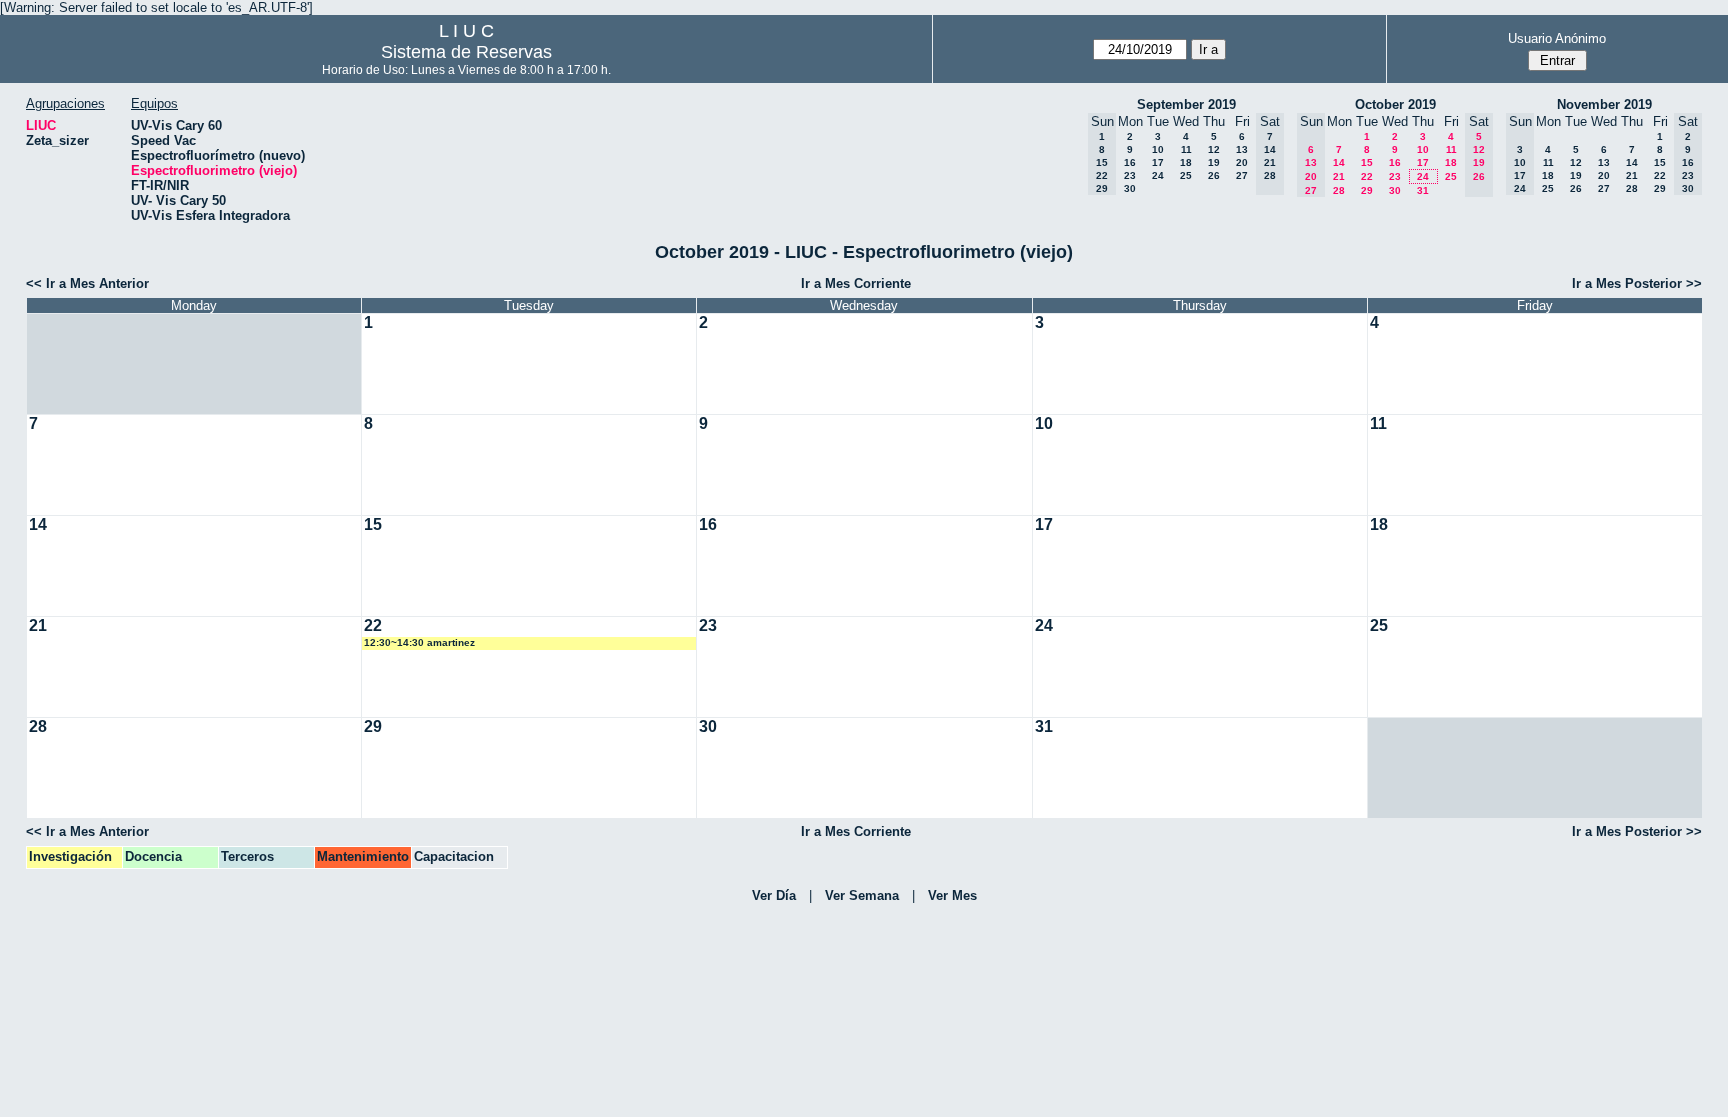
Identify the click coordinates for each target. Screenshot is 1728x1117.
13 (1242, 149)
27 (1242, 175)
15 (1367, 162)
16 (1130, 162)
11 (1186, 149)
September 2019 (1186, 104)
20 (1242, 162)
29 (1367, 190)
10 (1158, 149)
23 (1130, 175)
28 (1339, 190)
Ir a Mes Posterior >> (1637, 283)
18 (1186, 162)
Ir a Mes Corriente (856, 283)
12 (1214, 149)
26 (1214, 175)
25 (1186, 175)
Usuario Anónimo (1557, 38)
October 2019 (1395, 104)
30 (1130, 188)
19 (1214, 162)
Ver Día (774, 895)
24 (1158, 175)
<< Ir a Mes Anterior (87, 283)
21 (1339, 176)
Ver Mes (952, 895)
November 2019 (1604, 104)
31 (1423, 190)
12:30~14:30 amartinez (419, 642)
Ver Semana (862, 895)
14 (1339, 162)
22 (1367, 176)
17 (1158, 162)
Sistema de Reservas (466, 52)
